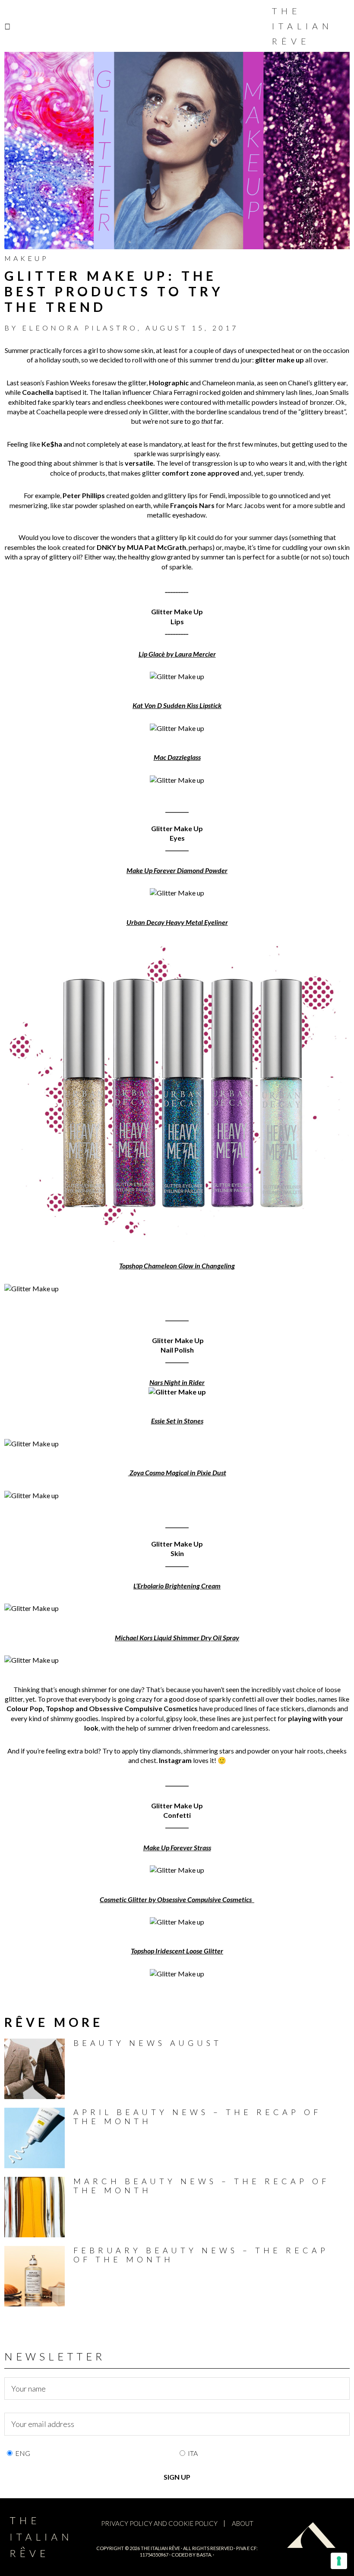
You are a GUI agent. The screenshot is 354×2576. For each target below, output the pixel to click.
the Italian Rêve (160, 2548)
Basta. (204, 2555)
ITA (193, 2453)
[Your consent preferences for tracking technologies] (339, 2561)
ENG (23, 2453)
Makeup (27, 258)
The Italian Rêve (302, 26)
